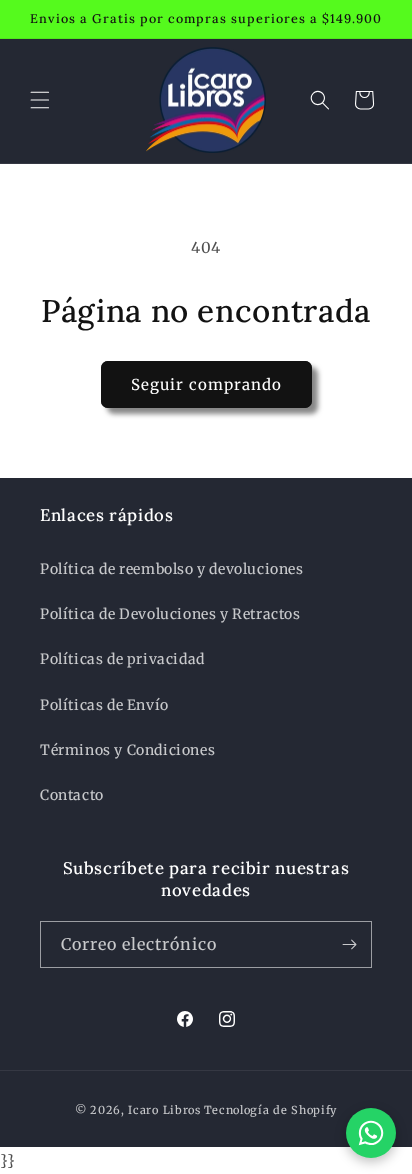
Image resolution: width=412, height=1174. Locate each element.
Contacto (72, 795)
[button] (40, 100)
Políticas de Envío (104, 705)
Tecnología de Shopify (271, 1110)
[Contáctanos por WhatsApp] (371, 1133)
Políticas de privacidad (122, 659)
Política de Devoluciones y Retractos (170, 614)
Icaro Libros (164, 1110)
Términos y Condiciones (127, 750)
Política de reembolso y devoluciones (172, 569)
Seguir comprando (206, 384)
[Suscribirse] (349, 944)
